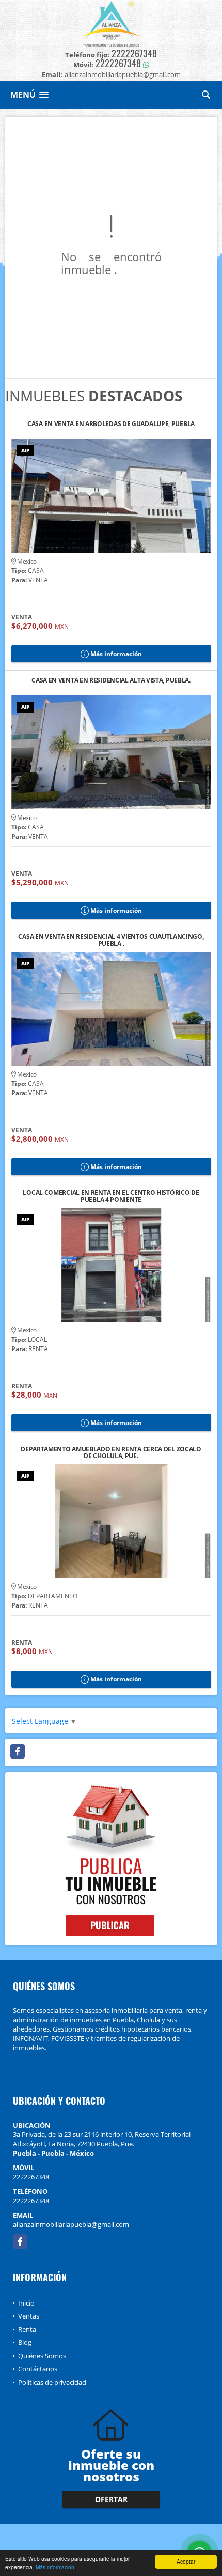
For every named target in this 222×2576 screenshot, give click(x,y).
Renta (27, 2329)
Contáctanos (38, 2369)
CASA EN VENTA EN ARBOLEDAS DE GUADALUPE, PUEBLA (111, 424)
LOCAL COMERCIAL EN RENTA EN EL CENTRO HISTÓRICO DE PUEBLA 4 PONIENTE (111, 1196)
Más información (55, 2567)
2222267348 (134, 53)
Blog (25, 2342)
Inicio (26, 2303)
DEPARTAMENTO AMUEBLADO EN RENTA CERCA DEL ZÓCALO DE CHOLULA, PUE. (111, 1452)
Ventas (29, 2316)
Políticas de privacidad (52, 2382)
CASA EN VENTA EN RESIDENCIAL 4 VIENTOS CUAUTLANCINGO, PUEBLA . (111, 940)
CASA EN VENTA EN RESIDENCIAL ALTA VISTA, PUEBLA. (111, 681)
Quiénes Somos (42, 2356)
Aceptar (186, 2561)
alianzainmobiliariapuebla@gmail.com (71, 2224)
